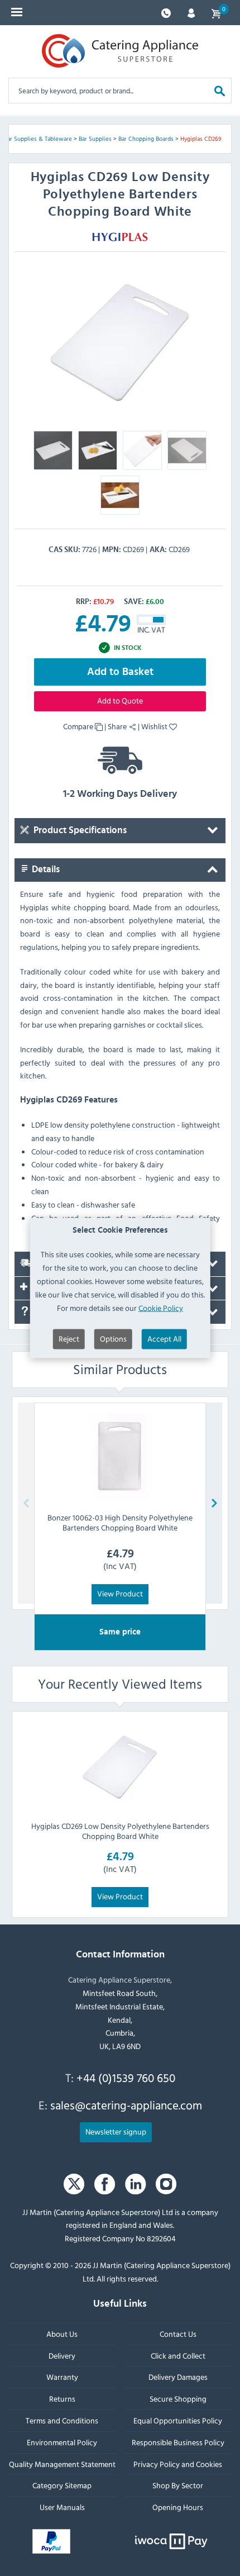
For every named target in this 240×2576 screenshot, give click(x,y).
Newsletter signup (116, 2131)
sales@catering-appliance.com (126, 2106)
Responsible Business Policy (178, 2442)
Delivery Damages (178, 2377)
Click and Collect (178, 2356)
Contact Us (178, 2334)
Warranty (62, 2377)
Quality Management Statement (62, 2464)
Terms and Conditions (62, 2420)
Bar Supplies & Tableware (38, 139)
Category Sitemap (62, 2486)
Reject (69, 1339)
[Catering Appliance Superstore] (120, 51)
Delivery (62, 2356)
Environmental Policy (62, 2442)
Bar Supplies (95, 139)
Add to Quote (120, 700)
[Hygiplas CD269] (120, 340)
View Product (120, 1593)
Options (113, 1339)
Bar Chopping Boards (146, 139)
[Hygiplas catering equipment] (120, 236)
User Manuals (62, 2507)
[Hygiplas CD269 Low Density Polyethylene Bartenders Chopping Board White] (120, 1766)
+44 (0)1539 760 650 (126, 2078)
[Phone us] (166, 12)
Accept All (164, 1339)
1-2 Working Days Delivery (120, 794)
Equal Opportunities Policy (178, 2420)
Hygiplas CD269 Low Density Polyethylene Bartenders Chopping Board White (120, 1831)
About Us (62, 2334)
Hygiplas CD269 (201, 139)
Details (45, 869)
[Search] (220, 90)
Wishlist (155, 726)
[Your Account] (191, 12)
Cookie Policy (161, 1307)
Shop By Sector (178, 2486)
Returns (62, 2399)
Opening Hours (178, 2507)
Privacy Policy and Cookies (178, 2464)
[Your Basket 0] (216, 13)
